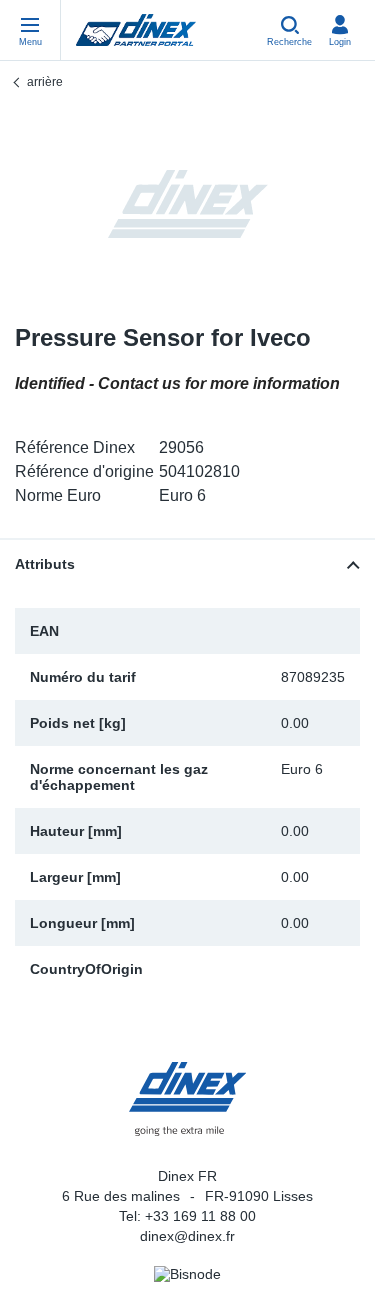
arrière (45, 82)
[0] (188, 204)
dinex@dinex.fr (187, 1236)
